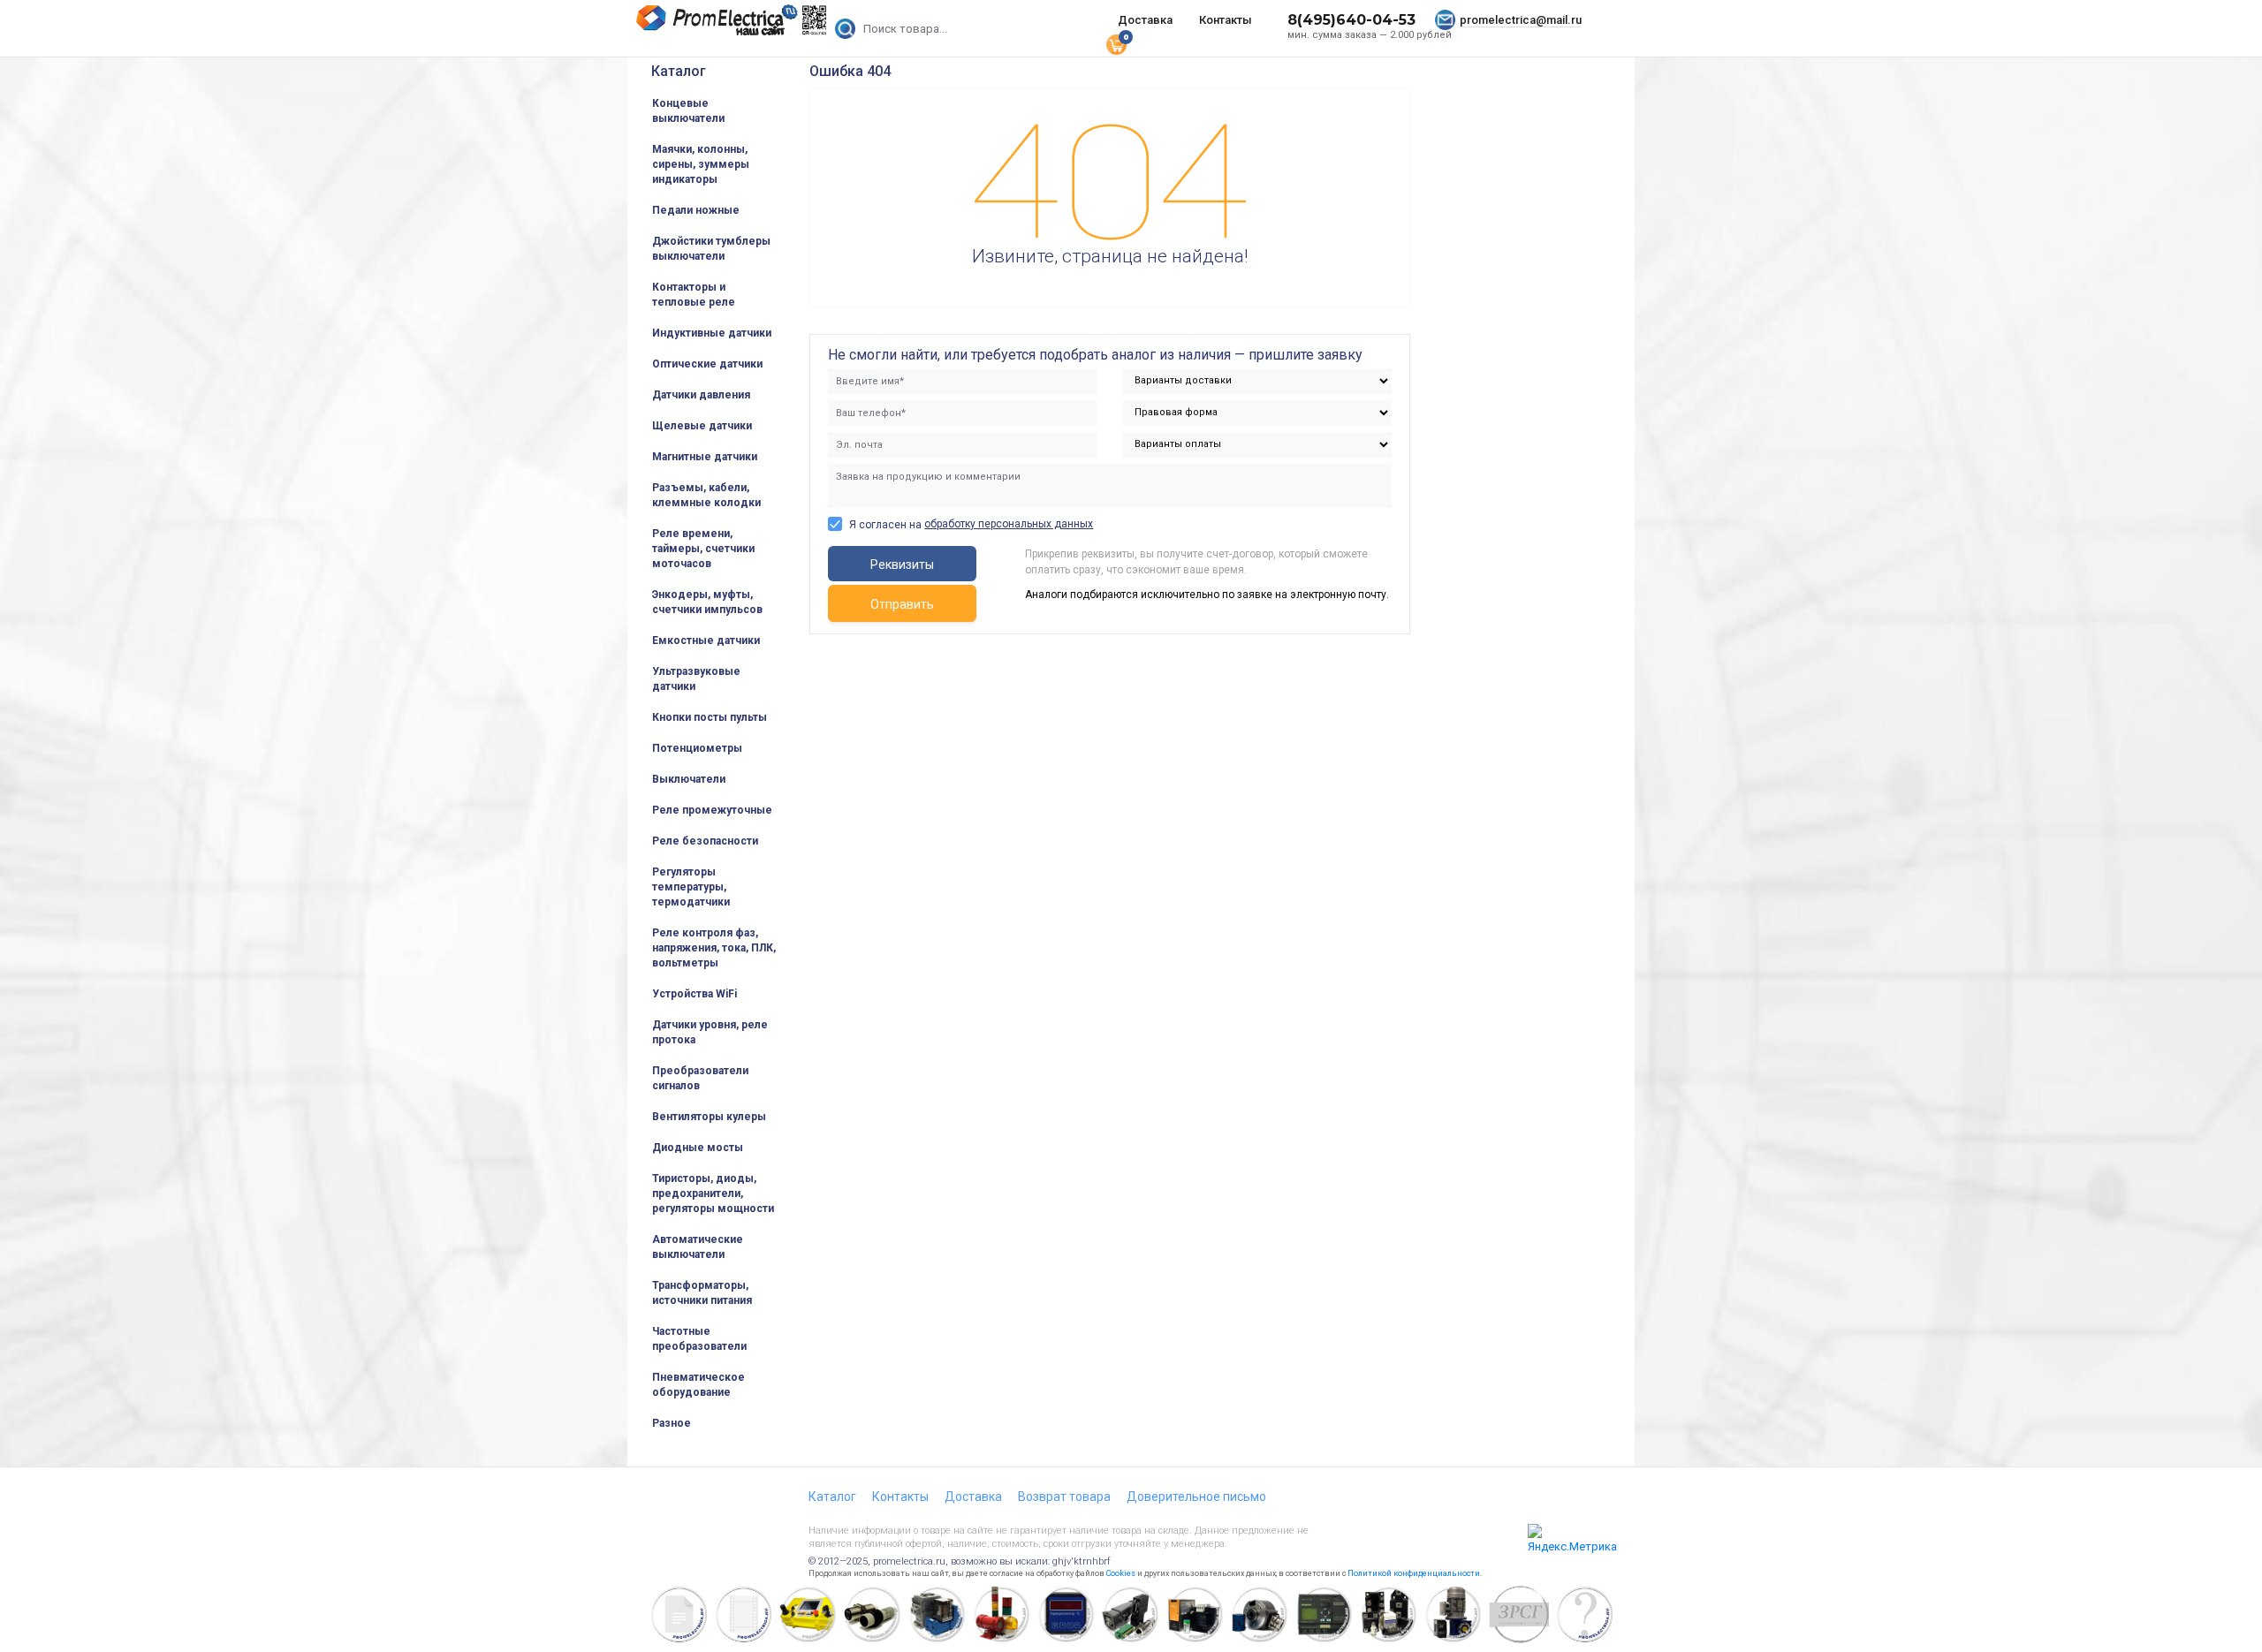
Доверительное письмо (1196, 1497)
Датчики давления (701, 395)
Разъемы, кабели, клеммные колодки (706, 495)
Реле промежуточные (712, 810)
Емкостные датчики (706, 640)
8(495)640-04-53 (1351, 20)
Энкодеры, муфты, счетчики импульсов (707, 602)
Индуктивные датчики (712, 333)
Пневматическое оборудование (698, 1385)
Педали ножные (696, 210)
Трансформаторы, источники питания (702, 1293)
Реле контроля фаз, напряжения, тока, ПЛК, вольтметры (714, 948)
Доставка (1145, 20)
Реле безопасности (705, 841)
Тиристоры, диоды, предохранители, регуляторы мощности (713, 1194)
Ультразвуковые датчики (696, 679)
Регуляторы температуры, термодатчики (691, 887)
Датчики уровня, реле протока (710, 1032)
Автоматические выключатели (698, 1247)
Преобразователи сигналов (700, 1078)
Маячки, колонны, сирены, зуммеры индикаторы (701, 164)
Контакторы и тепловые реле (694, 295)
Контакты (1226, 20)
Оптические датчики (707, 364)
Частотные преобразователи (699, 1339)
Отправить (902, 604)
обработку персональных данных (1009, 524)
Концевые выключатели (688, 111)
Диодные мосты (698, 1148)
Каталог (679, 71)
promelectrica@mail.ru (1521, 20)
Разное (672, 1423)
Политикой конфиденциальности (1414, 1573)
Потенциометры (697, 748)
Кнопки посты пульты (710, 717)
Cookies (1121, 1573)
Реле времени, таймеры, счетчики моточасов (703, 549)
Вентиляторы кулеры (709, 1117)
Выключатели (689, 779)
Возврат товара (1064, 1497)
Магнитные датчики (705, 457)
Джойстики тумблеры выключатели (711, 249)
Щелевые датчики (702, 426)
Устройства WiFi (695, 994)
